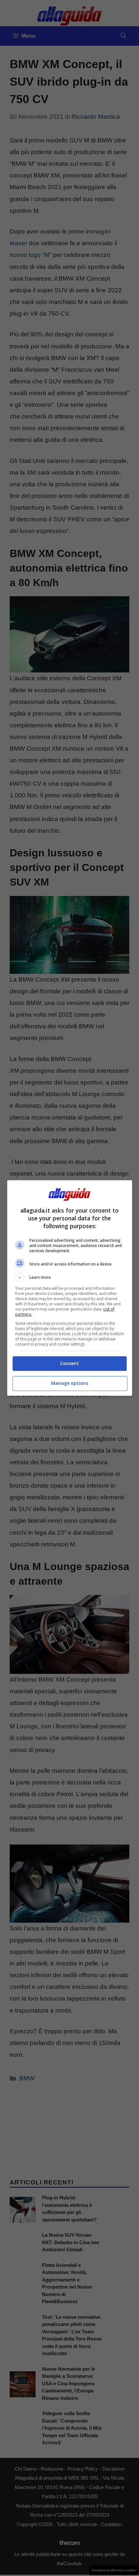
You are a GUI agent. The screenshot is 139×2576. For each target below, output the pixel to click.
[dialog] (70, 1288)
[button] (70, 1277)
